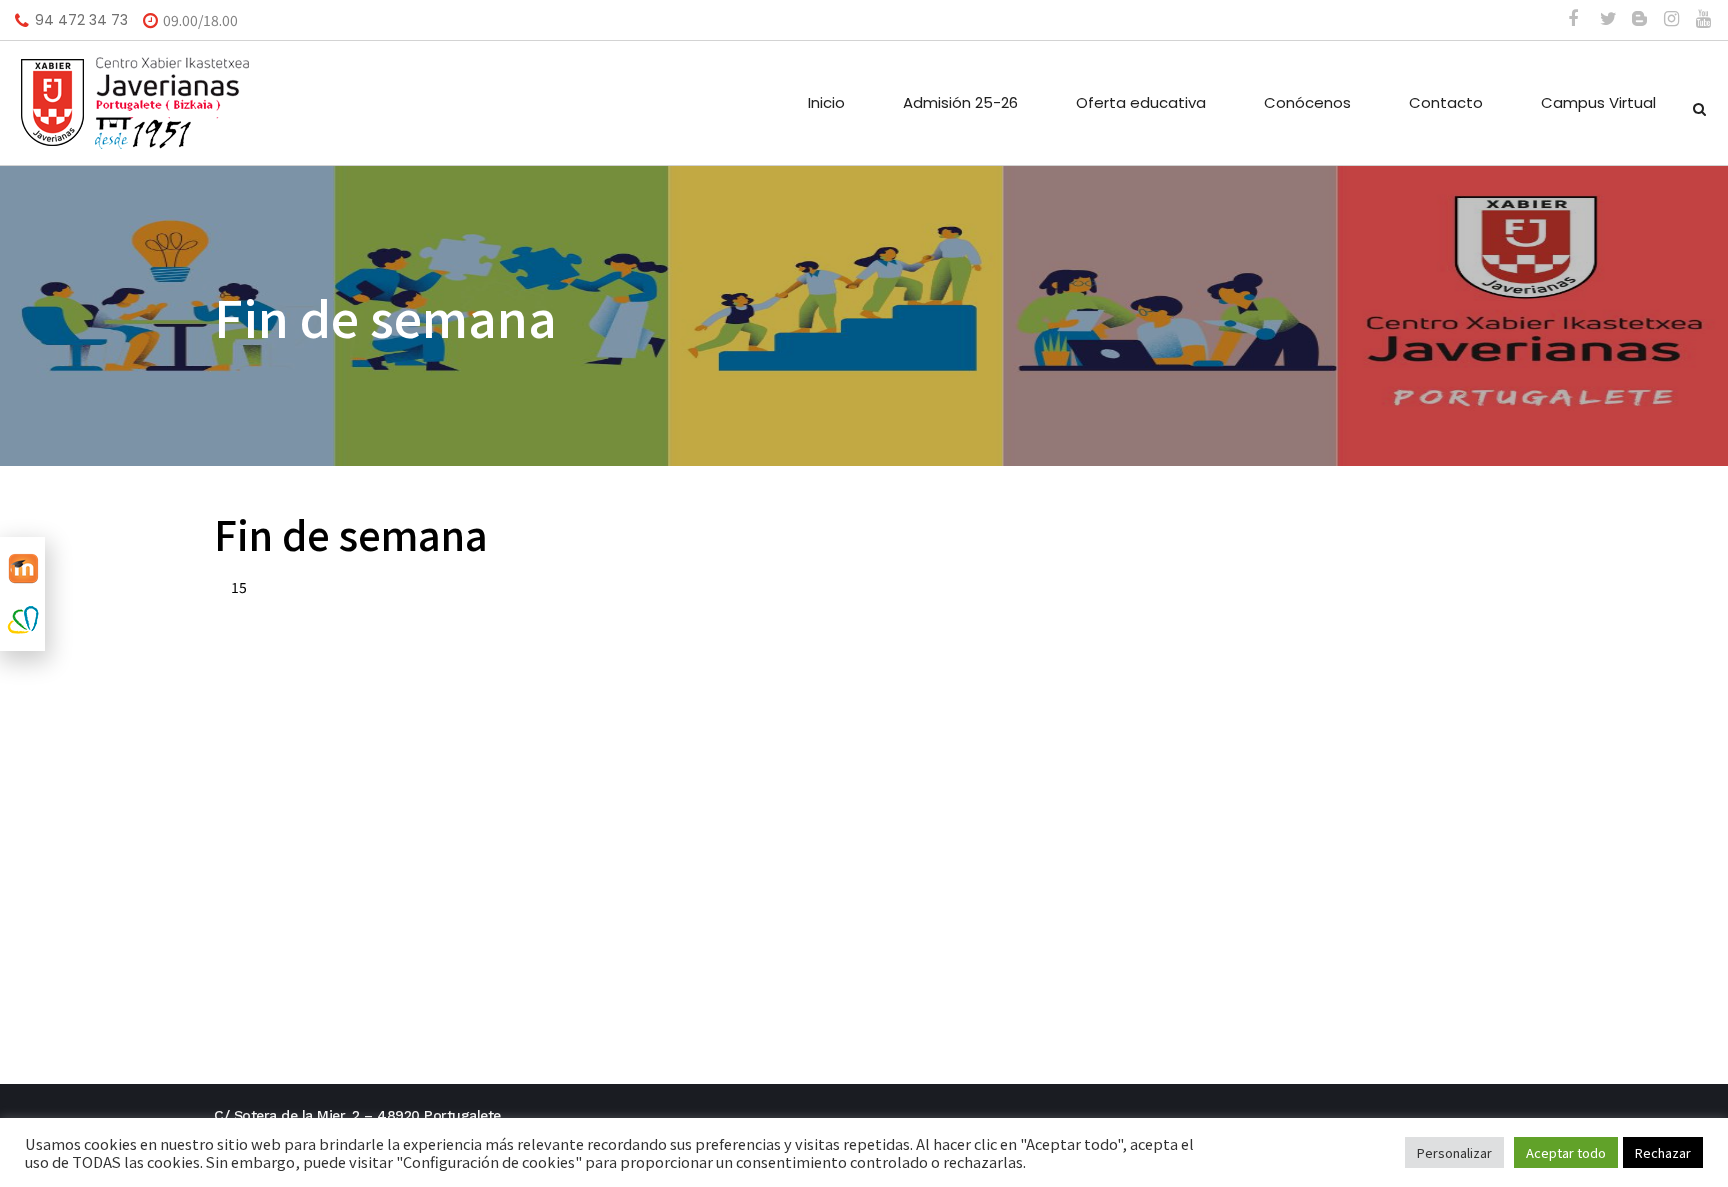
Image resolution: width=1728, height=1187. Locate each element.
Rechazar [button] (1663, 1152)
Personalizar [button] (1454, 1152)
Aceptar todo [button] (1566, 1152)
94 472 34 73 (81, 20)
